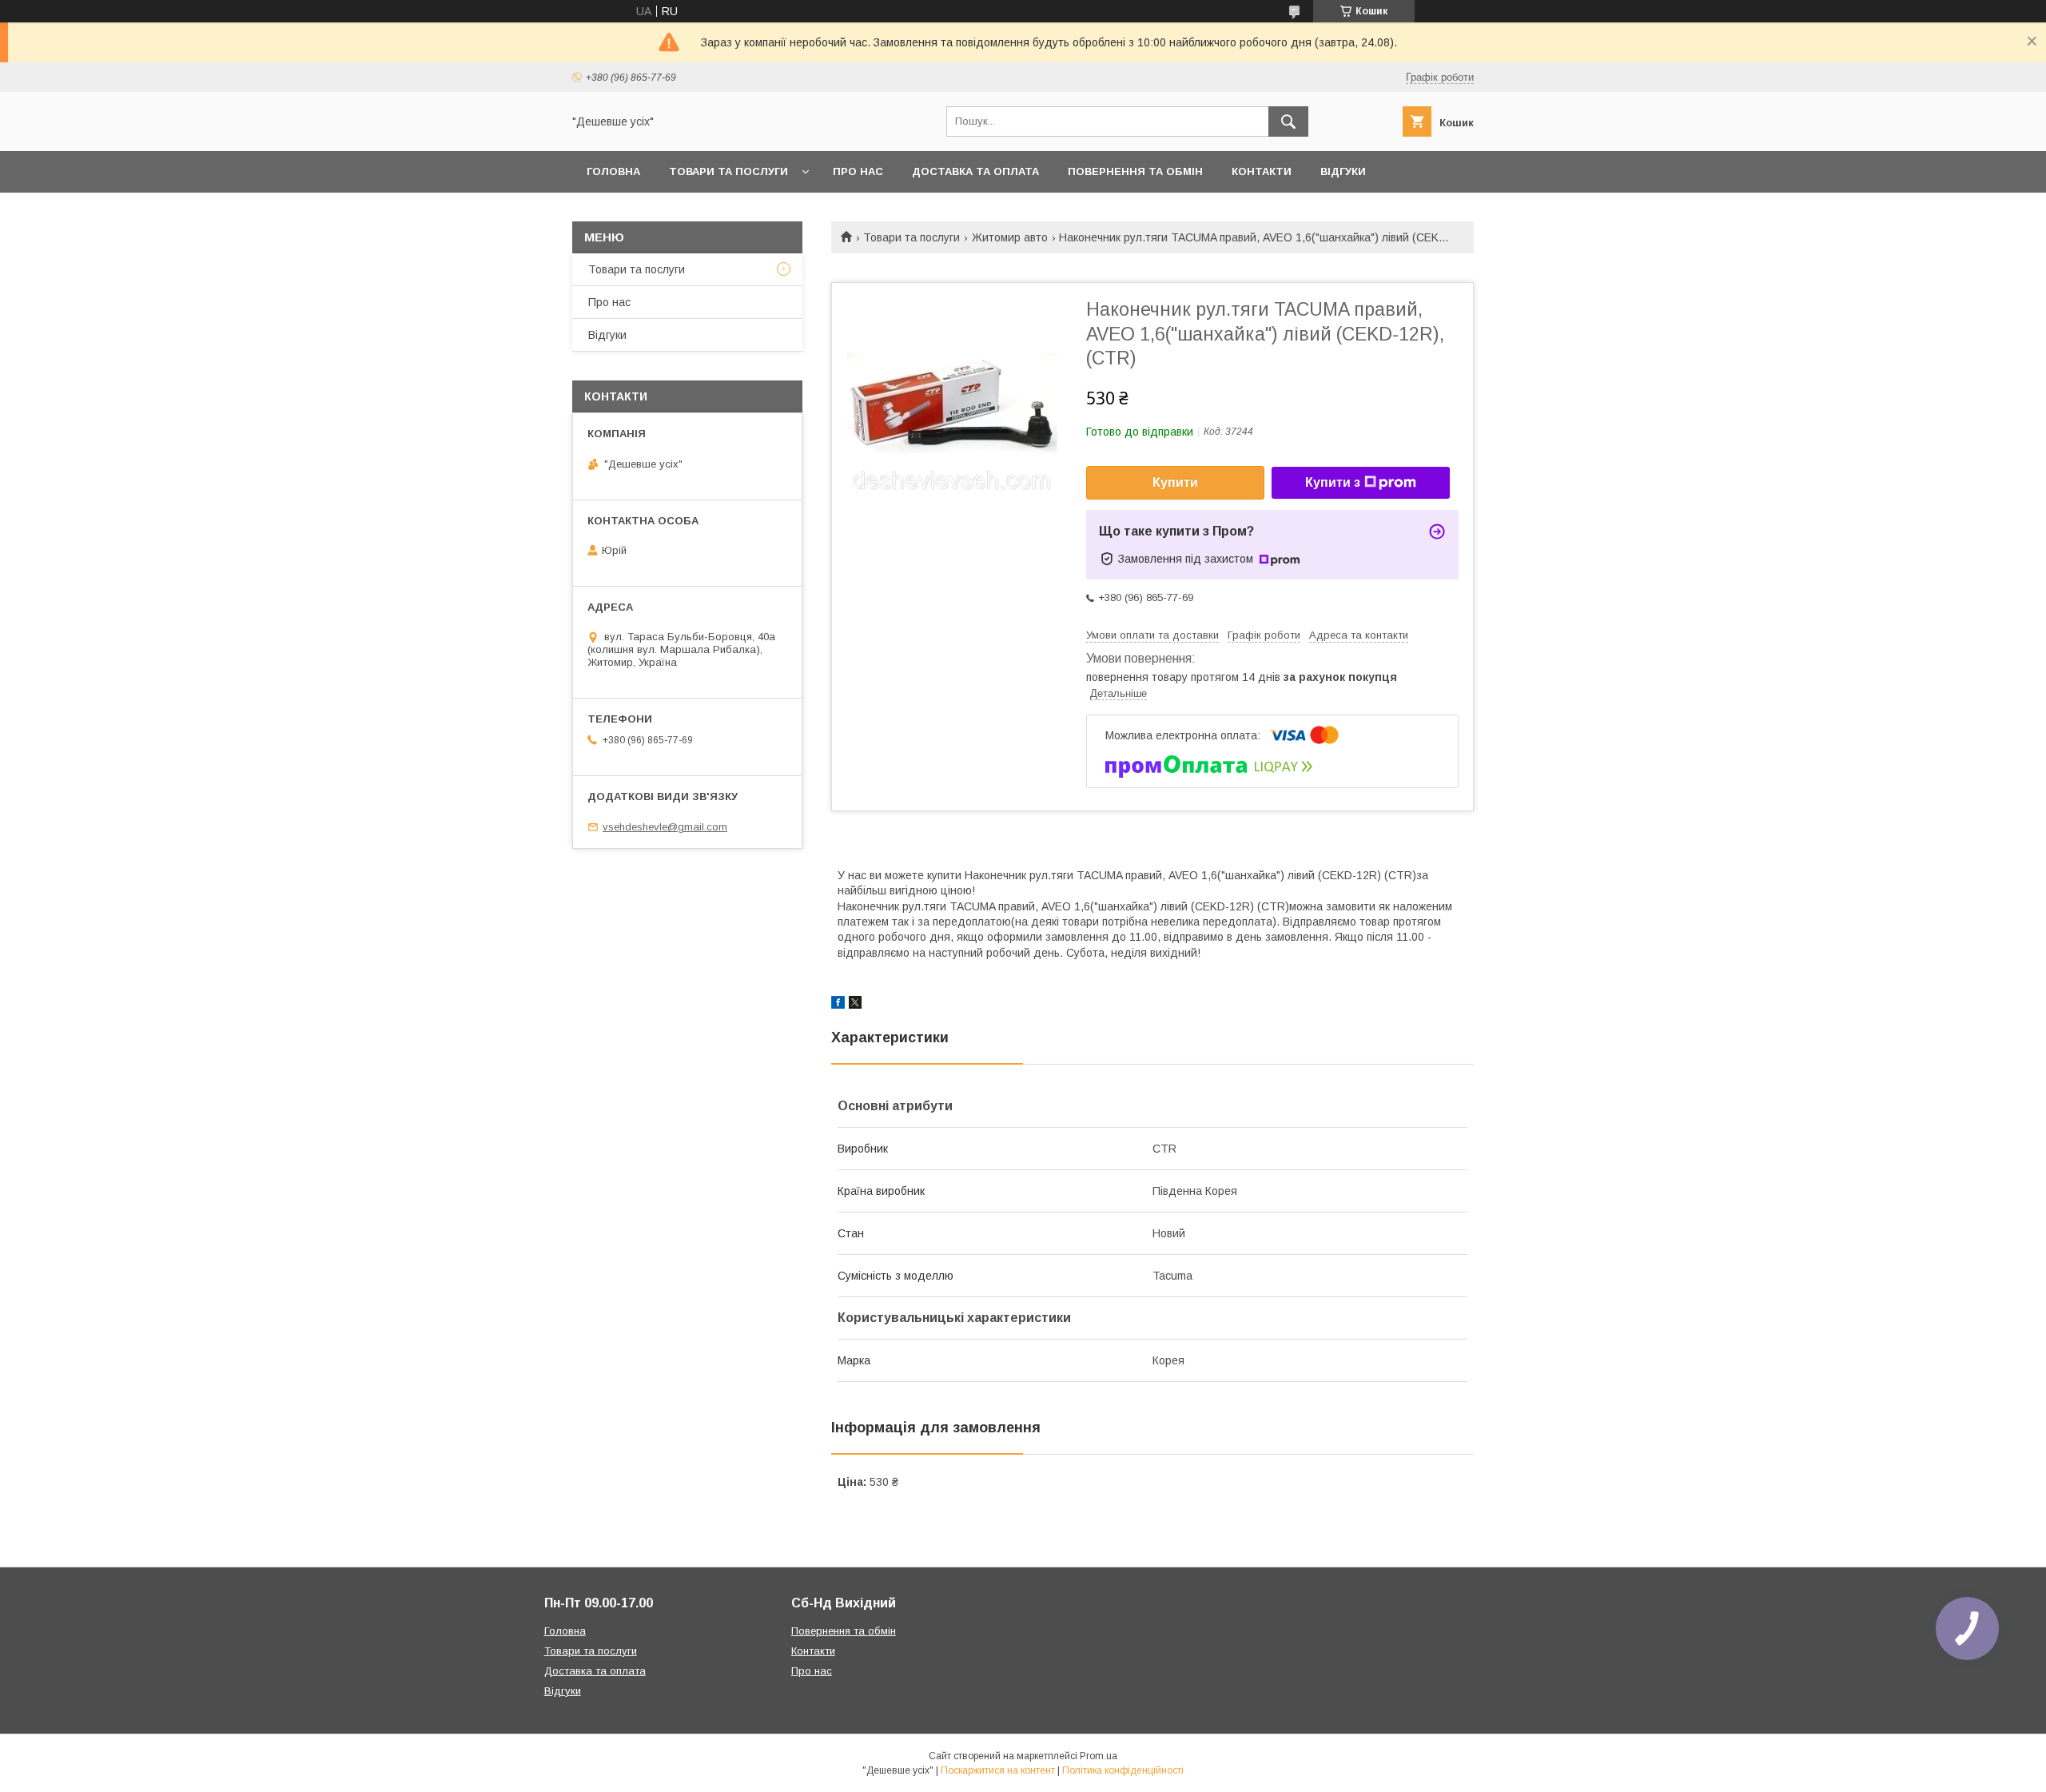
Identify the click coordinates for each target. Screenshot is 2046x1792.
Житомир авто (1010, 237)
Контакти (1262, 171)
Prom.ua (1099, 1756)
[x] (855, 1005)
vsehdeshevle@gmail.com (665, 827)
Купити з (1333, 482)
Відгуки (1343, 171)
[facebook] (838, 1005)
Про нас (858, 171)
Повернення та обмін (1135, 171)
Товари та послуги (728, 171)
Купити (1175, 482)
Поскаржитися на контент (998, 1770)
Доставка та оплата (975, 171)
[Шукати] (1288, 121)
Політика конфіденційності (1123, 1770)
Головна (613, 171)
